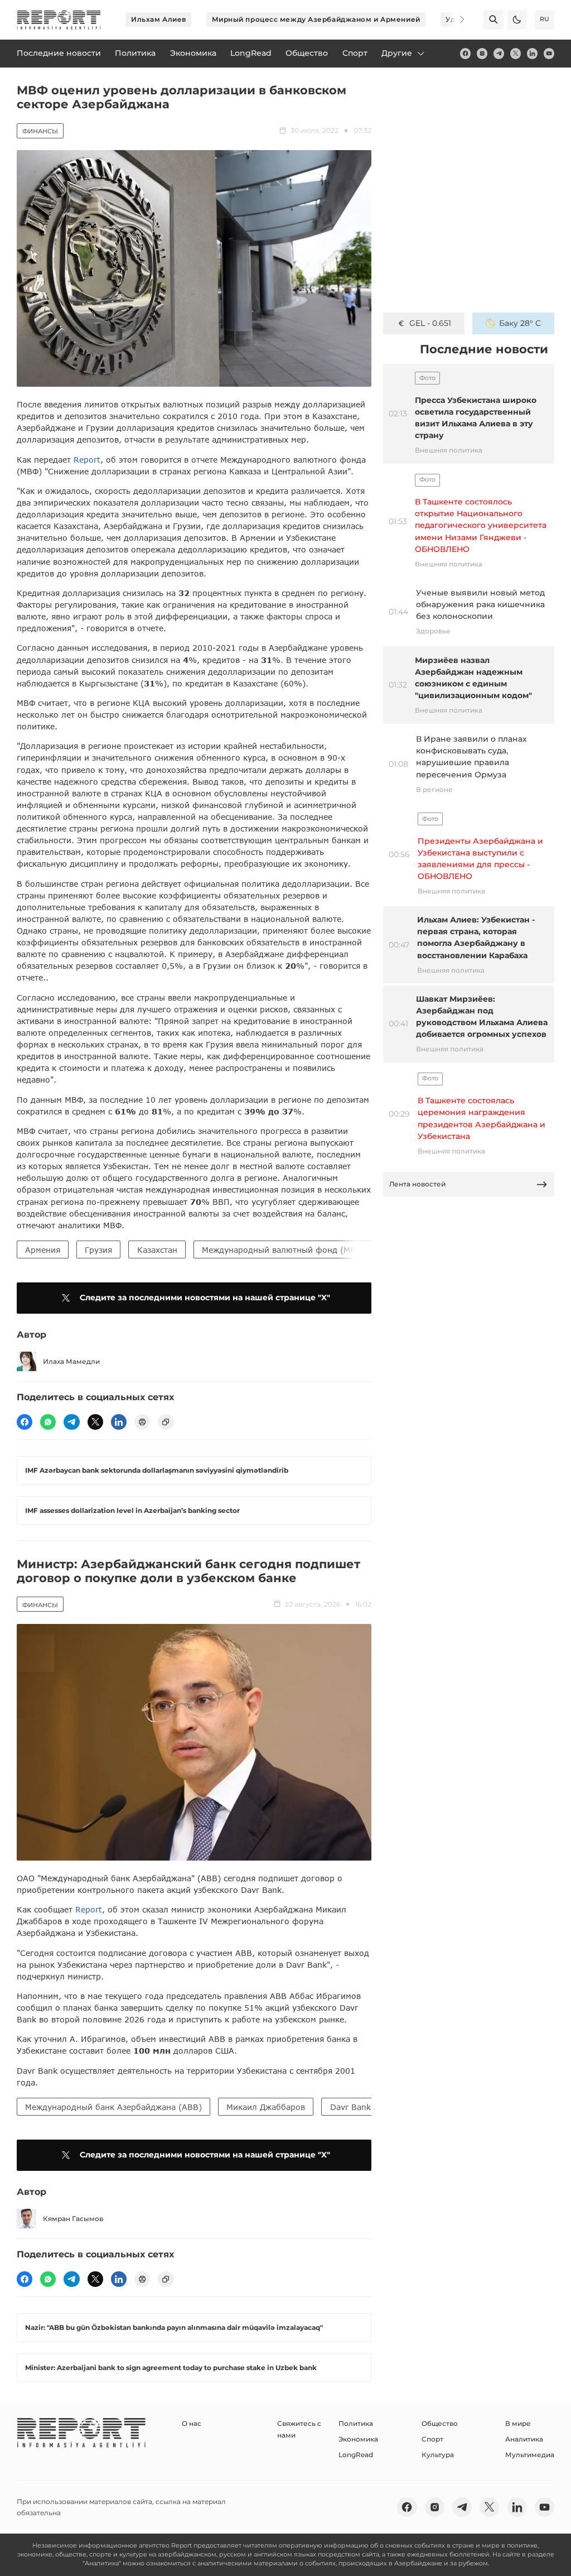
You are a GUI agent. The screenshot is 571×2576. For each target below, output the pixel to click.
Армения (43, 1250)
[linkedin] (532, 53)
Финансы (40, 131)
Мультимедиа (530, 2455)
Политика (356, 2423)
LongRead (356, 2455)
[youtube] (549, 53)
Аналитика (524, 2439)
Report (87, 460)
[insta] (482, 53)
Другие (397, 53)
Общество (440, 2423)
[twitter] (516, 53)
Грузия (98, 1250)
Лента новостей (417, 1184)
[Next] (455, 20)
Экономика (358, 2439)
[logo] (59, 20)
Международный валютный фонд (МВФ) (284, 1250)
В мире (518, 2423)
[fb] (465, 53)
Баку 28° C (520, 323)
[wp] (48, 1422)
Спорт (432, 2439)
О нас (192, 2423)
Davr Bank (350, 2107)
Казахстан (157, 1250)
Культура (438, 2455)
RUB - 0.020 (430, 323)
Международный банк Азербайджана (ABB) (113, 2107)
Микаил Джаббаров (266, 2107)
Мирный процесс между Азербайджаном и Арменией (316, 19)
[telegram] (499, 53)
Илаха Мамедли (71, 1361)
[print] (142, 1422)
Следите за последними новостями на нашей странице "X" (205, 1297)
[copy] (166, 1422)
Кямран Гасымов (73, 2219)
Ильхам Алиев (159, 19)
